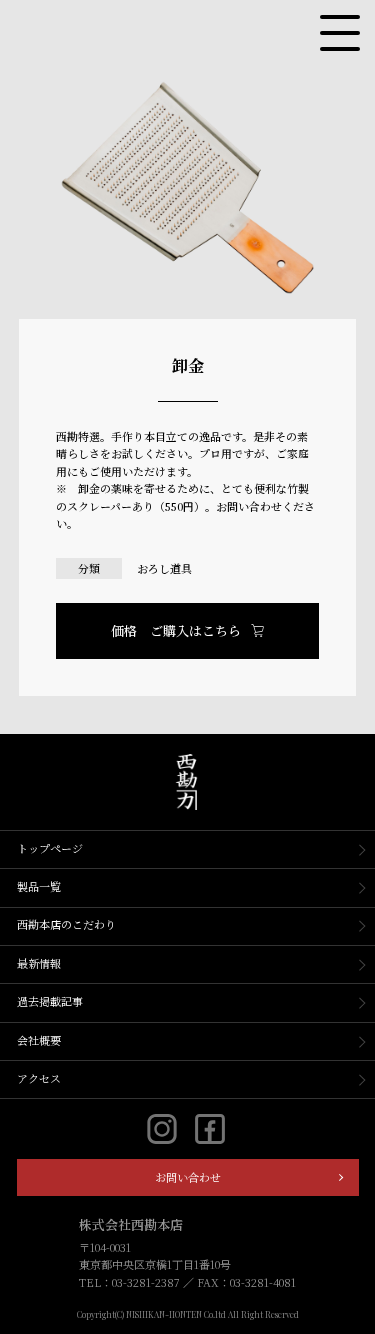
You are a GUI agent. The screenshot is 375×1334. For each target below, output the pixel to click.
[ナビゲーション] (340, 33)
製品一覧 (39, 886)
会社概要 (39, 1040)
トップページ (50, 848)
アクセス (39, 1078)
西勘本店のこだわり (66, 924)
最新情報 (39, 963)
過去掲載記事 (50, 1001)
